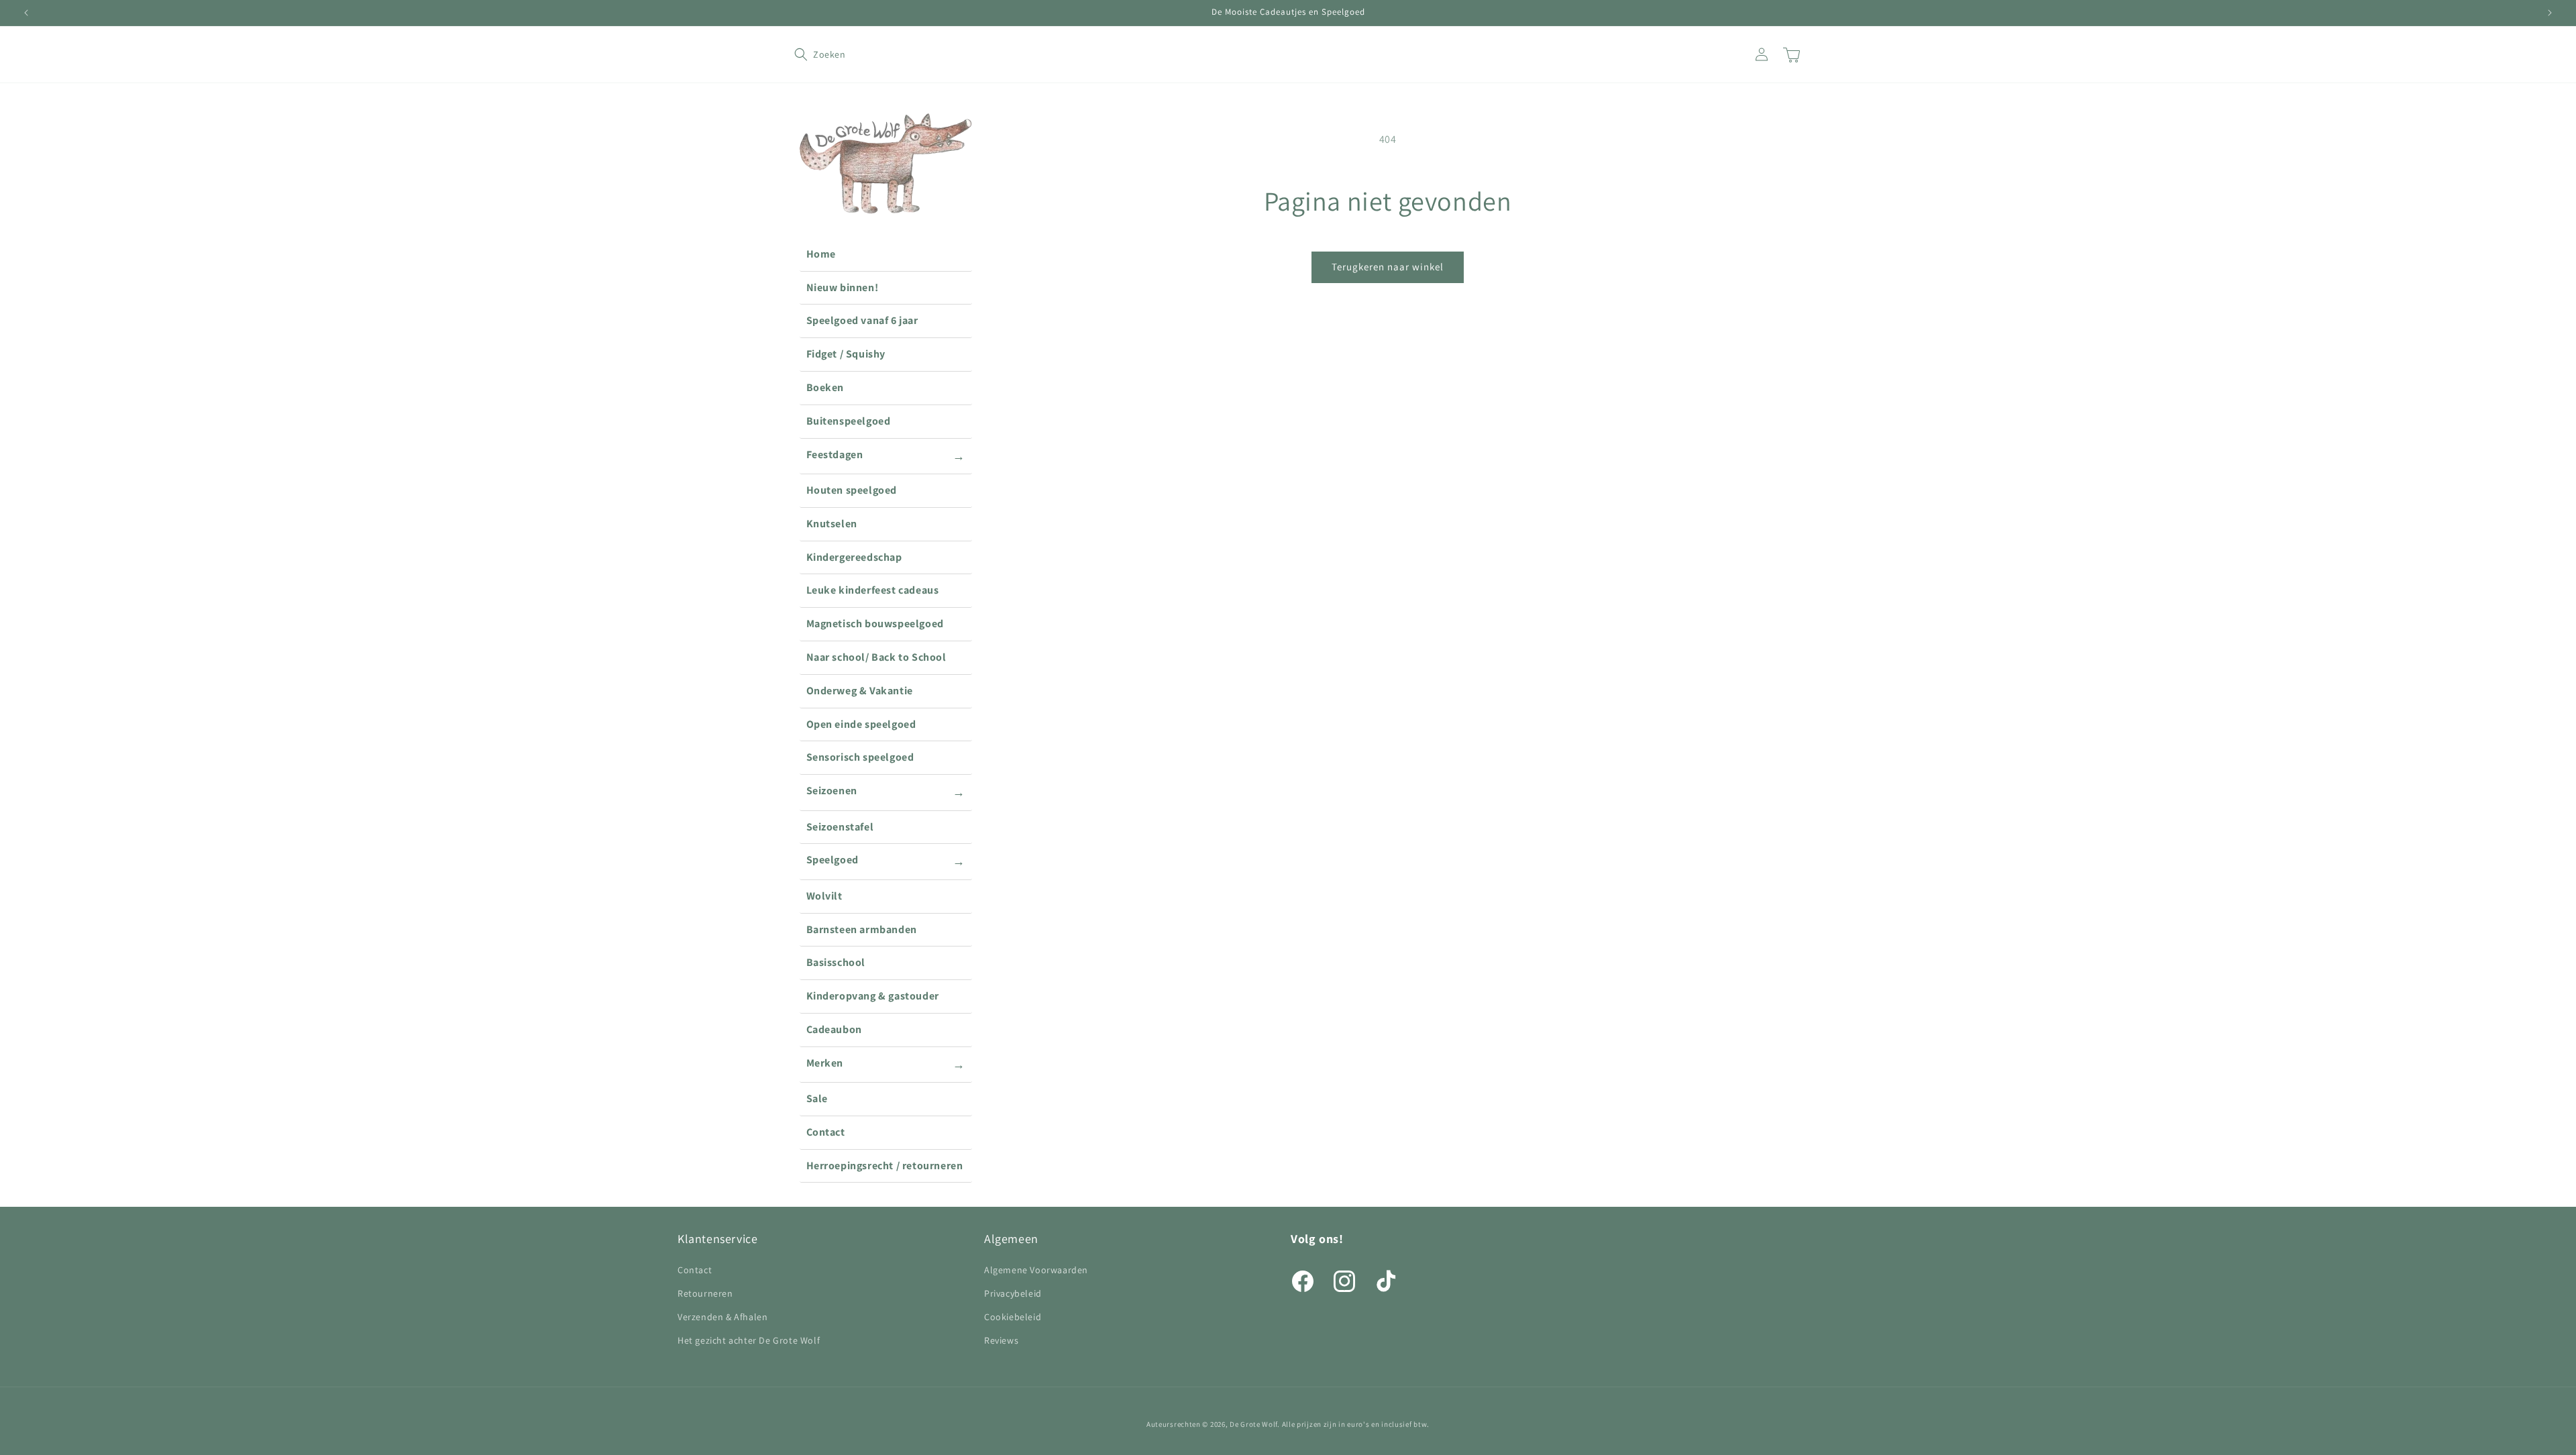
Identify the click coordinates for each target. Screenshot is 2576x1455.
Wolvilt (824, 896)
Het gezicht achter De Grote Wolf (749, 1340)
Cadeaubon (834, 1029)
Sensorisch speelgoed (860, 757)
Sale (817, 1098)
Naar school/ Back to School (876, 657)
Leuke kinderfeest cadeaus (873, 590)
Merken (886, 1064)
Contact (826, 1132)
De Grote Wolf (1253, 1424)
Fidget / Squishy (846, 354)
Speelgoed (886, 861)
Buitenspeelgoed (849, 421)
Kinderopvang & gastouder (873, 996)
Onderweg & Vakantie (860, 691)
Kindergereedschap (854, 557)
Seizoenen (886, 792)
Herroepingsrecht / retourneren (885, 1166)
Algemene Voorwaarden (1036, 1270)
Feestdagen (886, 455)
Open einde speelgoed (861, 724)
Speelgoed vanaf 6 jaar (862, 320)
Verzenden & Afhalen (722, 1317)
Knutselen (832, 524)
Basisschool (836, 962)
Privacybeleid (1013, 1293)
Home (821, 254)
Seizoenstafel (840, 827)
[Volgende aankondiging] (2550, 13)
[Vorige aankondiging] (26, 13)
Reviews (1001, 1340)
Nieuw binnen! (843, 287)
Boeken (825, 387)
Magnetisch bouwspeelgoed (875, 624)
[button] (809, 54)
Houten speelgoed (852, 490)
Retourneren (705, 1293)
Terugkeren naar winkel (1388, 267)
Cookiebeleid (1013, 1317)
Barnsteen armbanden (862, 929)
